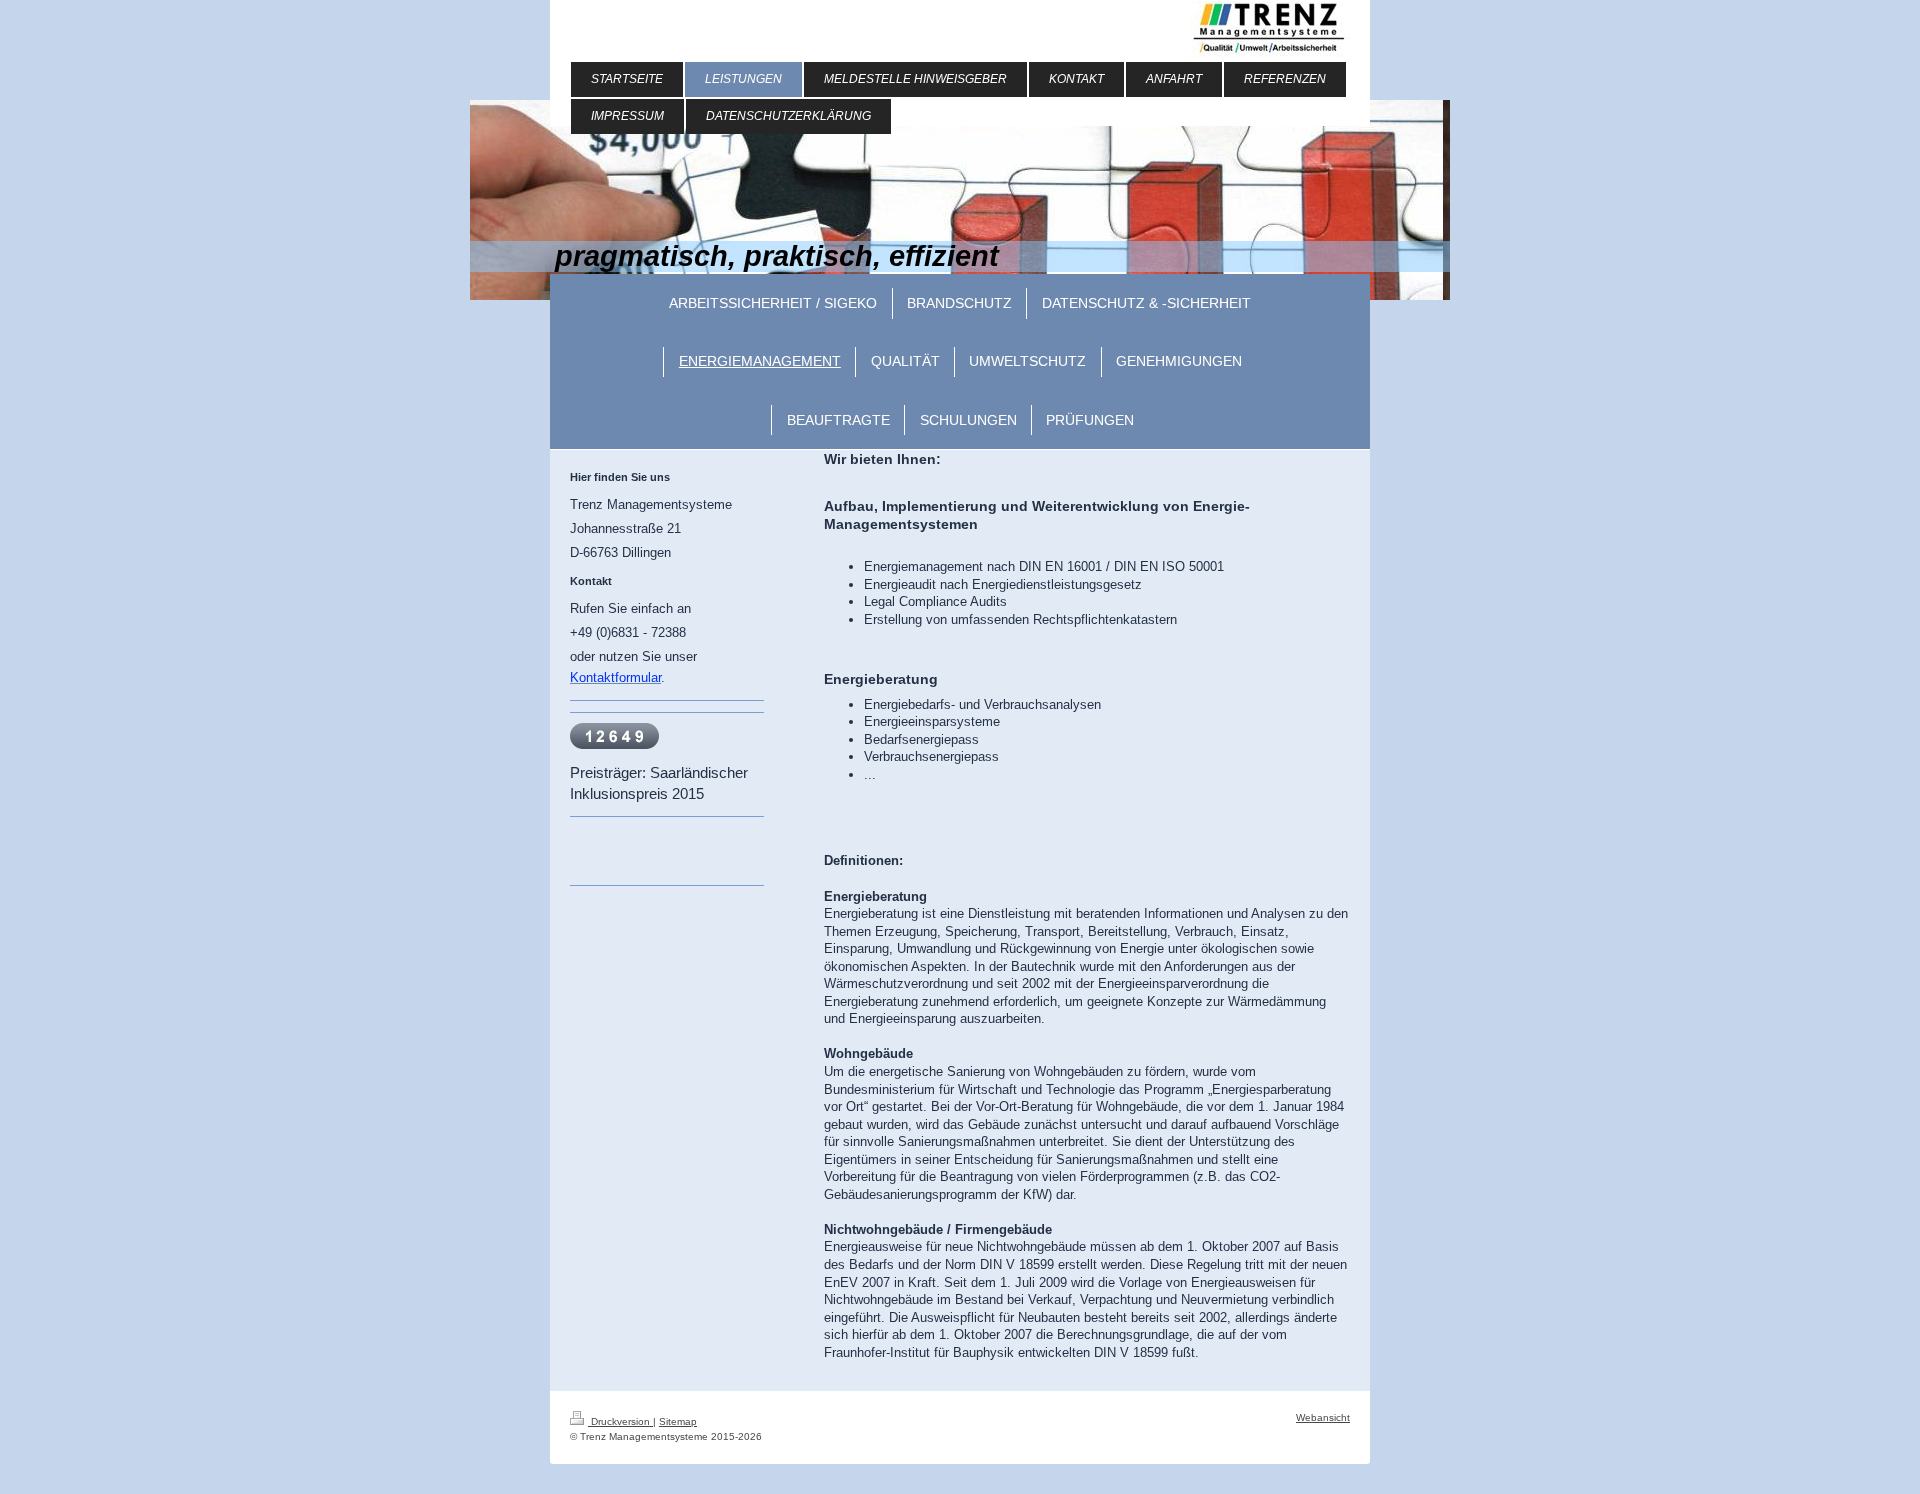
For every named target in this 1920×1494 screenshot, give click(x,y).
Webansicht (1323, 1417)
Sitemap (678, 1421)
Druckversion (620, 1421)
